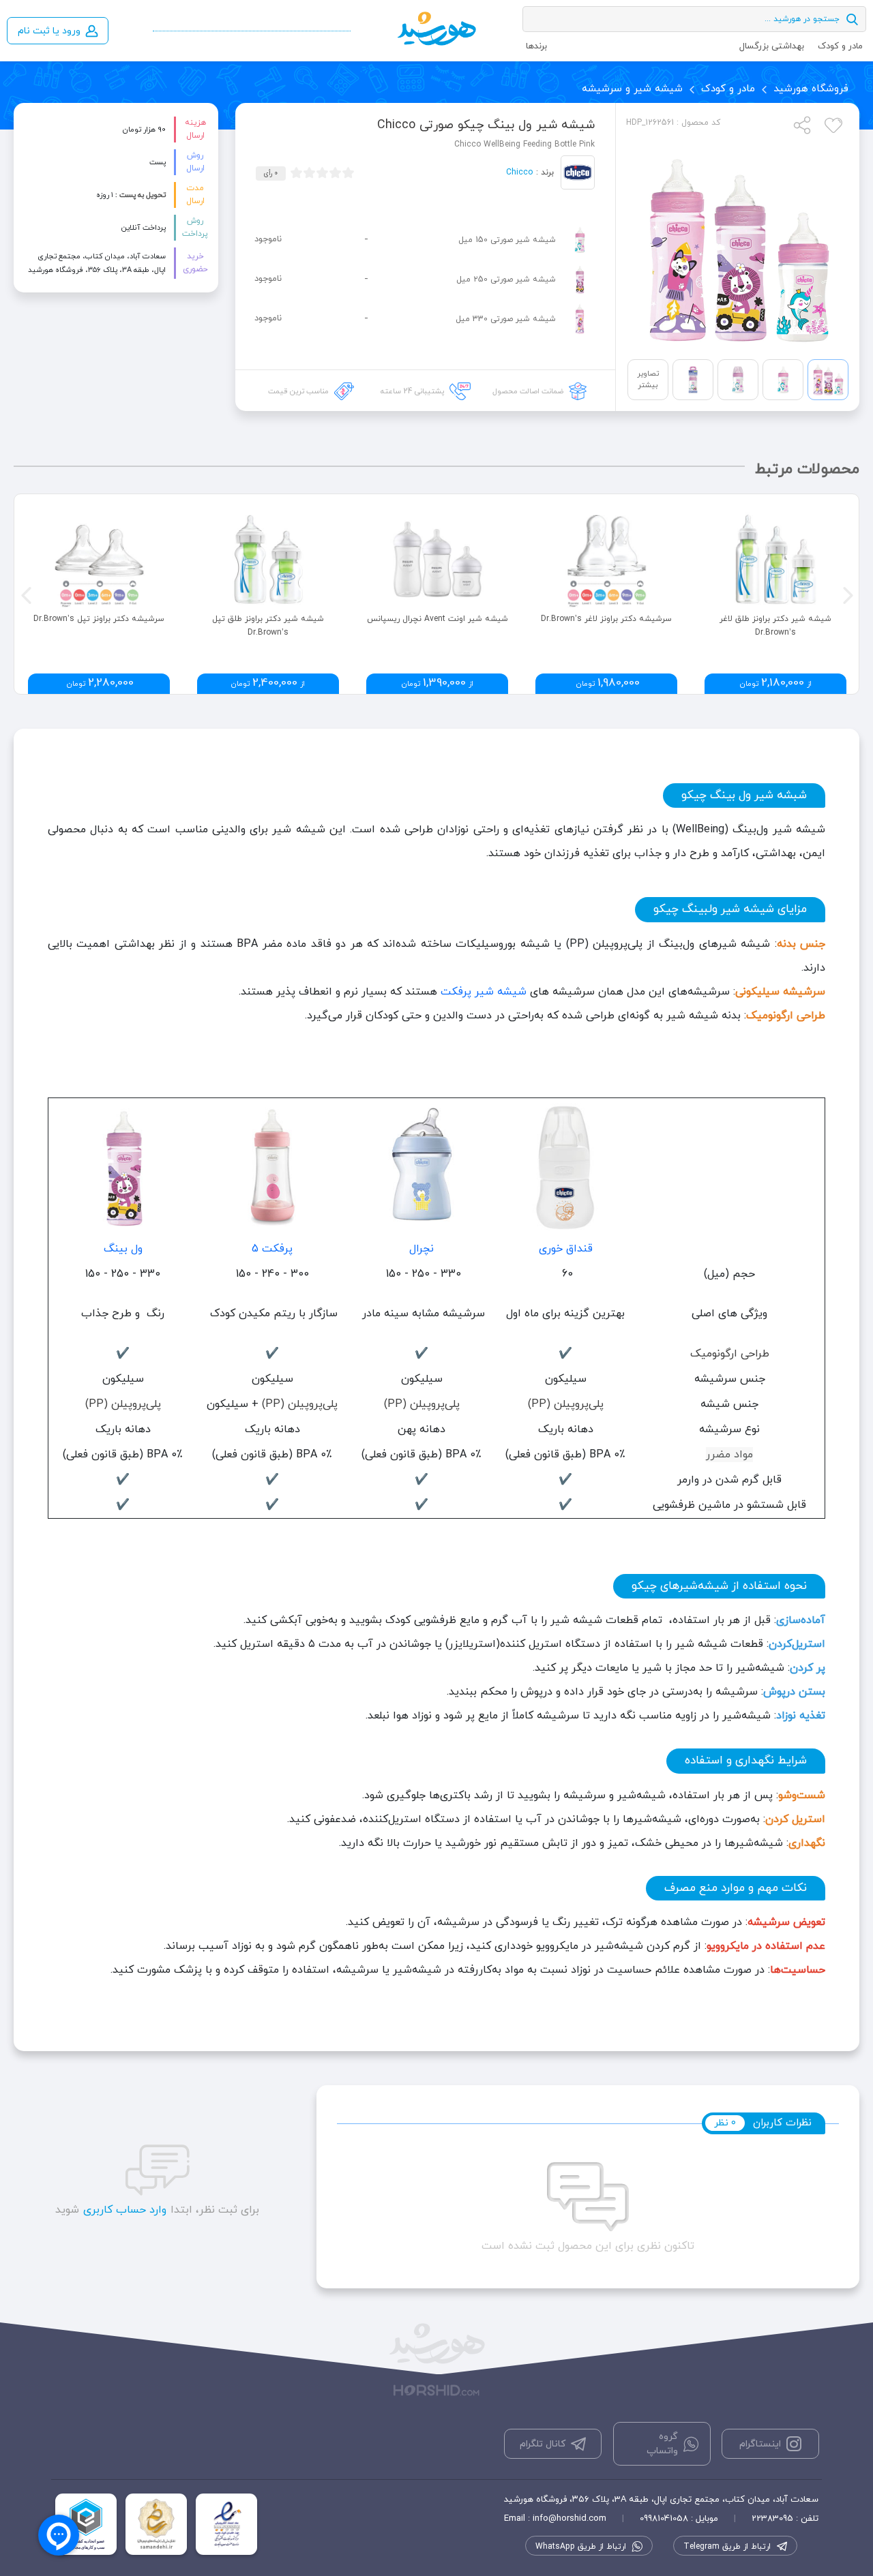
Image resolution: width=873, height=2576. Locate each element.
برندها (536, 46)
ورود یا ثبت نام (49, 31)
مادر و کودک (840, 46)
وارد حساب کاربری (125, 2210)
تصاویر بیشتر (648, 379)
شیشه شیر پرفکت (484, 992)
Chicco (519, 172)
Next (846, 594)
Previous (25, 594)
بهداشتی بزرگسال (772, 46)
